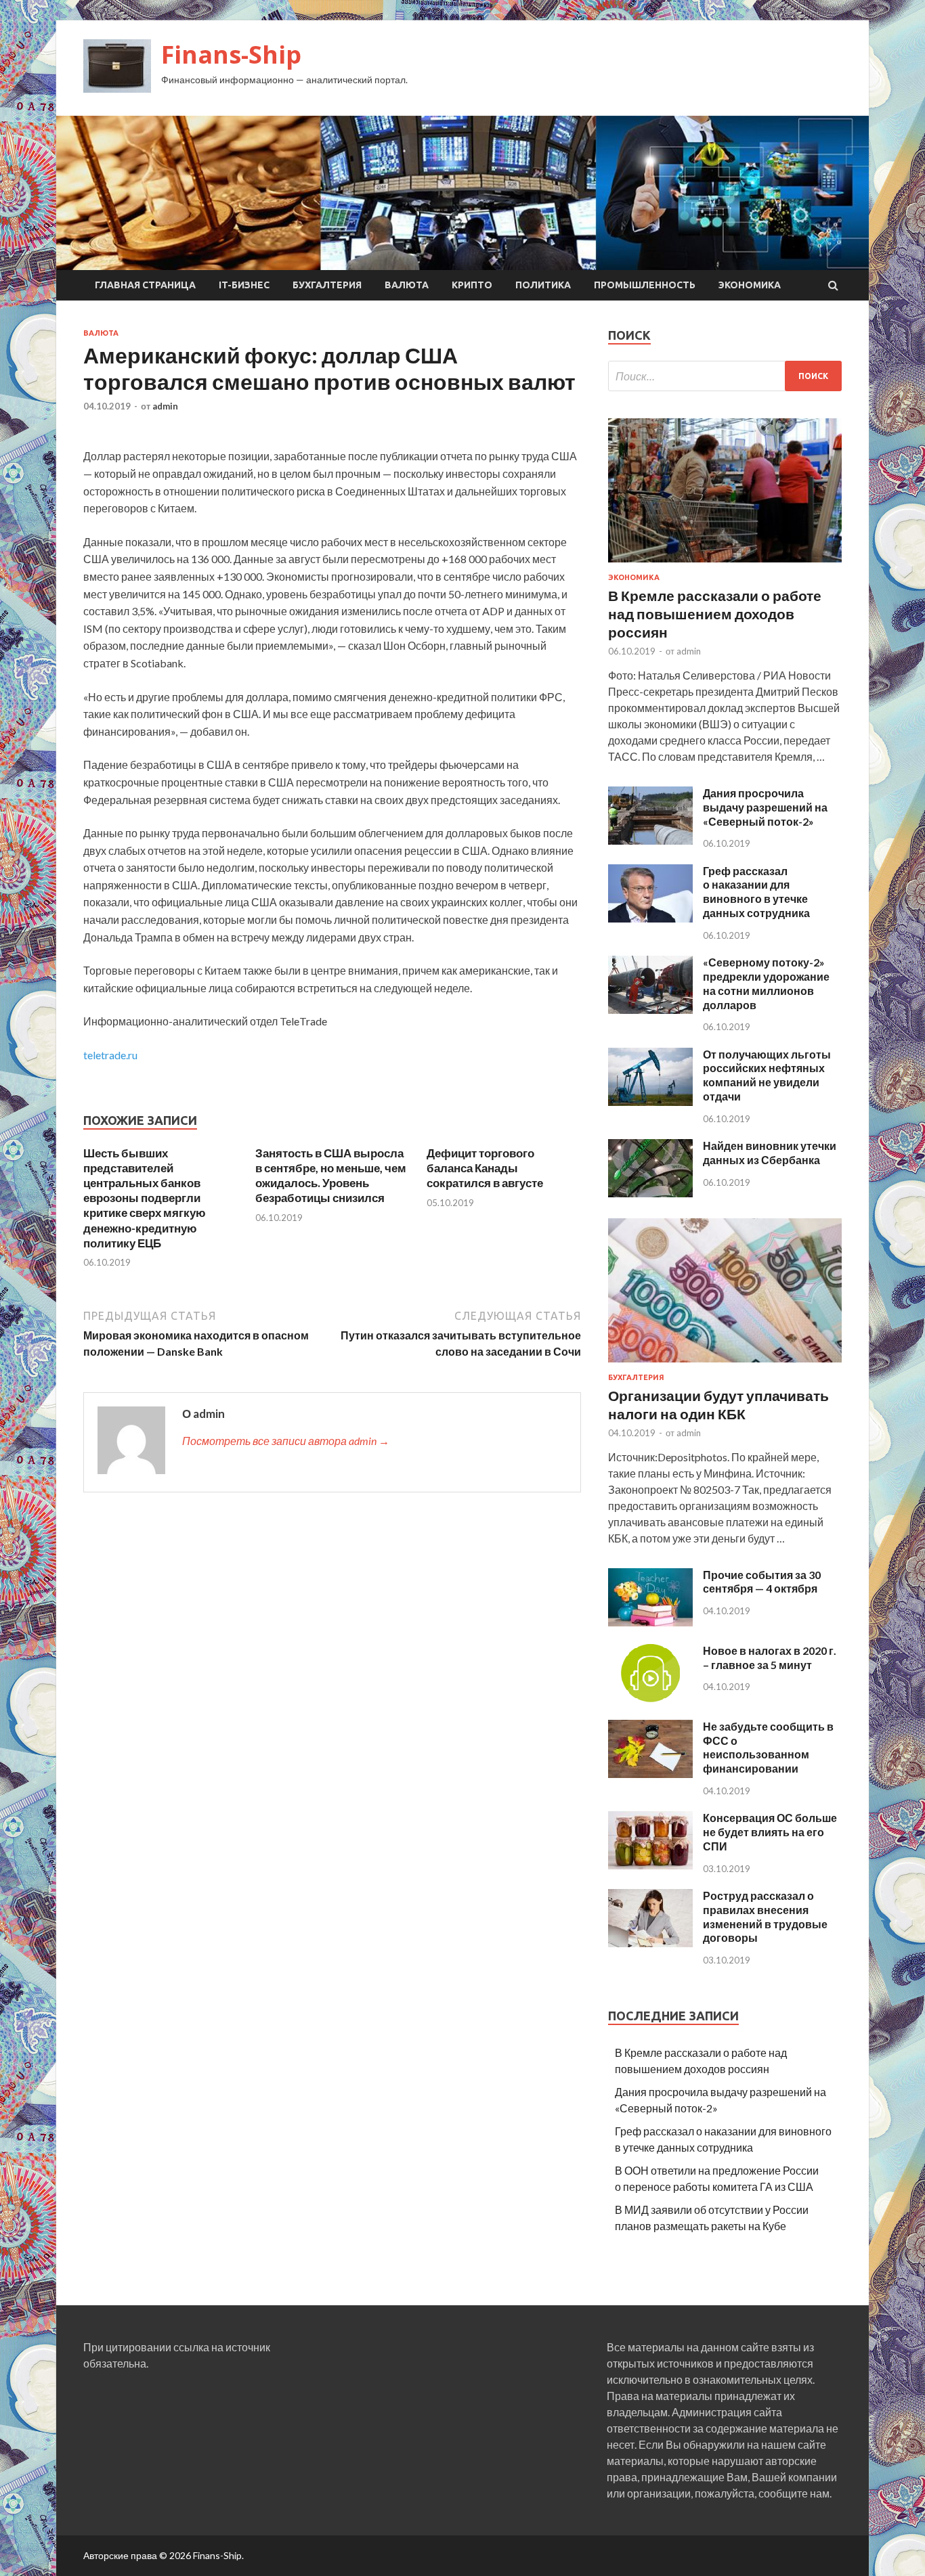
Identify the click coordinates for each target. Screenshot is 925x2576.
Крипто (472, 285)
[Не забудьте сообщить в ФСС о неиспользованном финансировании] (650, 1774)
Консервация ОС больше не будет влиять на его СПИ (770, 1832)
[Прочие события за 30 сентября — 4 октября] (650, 1622)
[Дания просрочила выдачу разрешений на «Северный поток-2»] (650, 840)
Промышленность (645, 285)
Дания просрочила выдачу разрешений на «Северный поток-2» (765, 807)
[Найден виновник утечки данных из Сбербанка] (650, 1193)
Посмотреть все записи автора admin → (286, 1441)
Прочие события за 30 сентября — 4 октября (762, 1582)
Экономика (750, 285)
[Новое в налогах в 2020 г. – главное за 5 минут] (650, 1698)
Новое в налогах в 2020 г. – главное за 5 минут (770, 1658)
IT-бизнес (244, 285)
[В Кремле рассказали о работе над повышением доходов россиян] (725, 565)
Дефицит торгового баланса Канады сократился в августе (485, 1168)
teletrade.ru (110, 1055)
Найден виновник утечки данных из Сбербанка (770, 1153)
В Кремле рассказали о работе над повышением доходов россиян (715, 614)
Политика (543, 285)
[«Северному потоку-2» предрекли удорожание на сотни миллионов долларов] (650, 1009)
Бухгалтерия (327, 285)
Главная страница (145, 285)
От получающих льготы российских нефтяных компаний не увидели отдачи (767, 1075)
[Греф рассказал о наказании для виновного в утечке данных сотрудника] (650, 918)
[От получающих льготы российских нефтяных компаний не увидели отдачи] (650, 1102)
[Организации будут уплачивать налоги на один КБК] (725, 1365)
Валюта (407, 285)
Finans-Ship (231, 54)
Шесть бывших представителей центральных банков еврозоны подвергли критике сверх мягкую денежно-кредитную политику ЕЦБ (145, 1198)
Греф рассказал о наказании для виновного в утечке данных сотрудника (756, 892)
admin (165, 406)
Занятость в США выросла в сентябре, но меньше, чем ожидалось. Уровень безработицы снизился (331, 1175)
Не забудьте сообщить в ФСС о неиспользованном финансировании (768, 1747)
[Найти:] (725, 376)
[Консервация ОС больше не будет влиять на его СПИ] (650, 1865)
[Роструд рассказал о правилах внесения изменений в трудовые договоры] (650, 1943)
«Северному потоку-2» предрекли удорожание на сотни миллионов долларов (766, 983)
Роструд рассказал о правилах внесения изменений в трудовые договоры (765, 1916)
